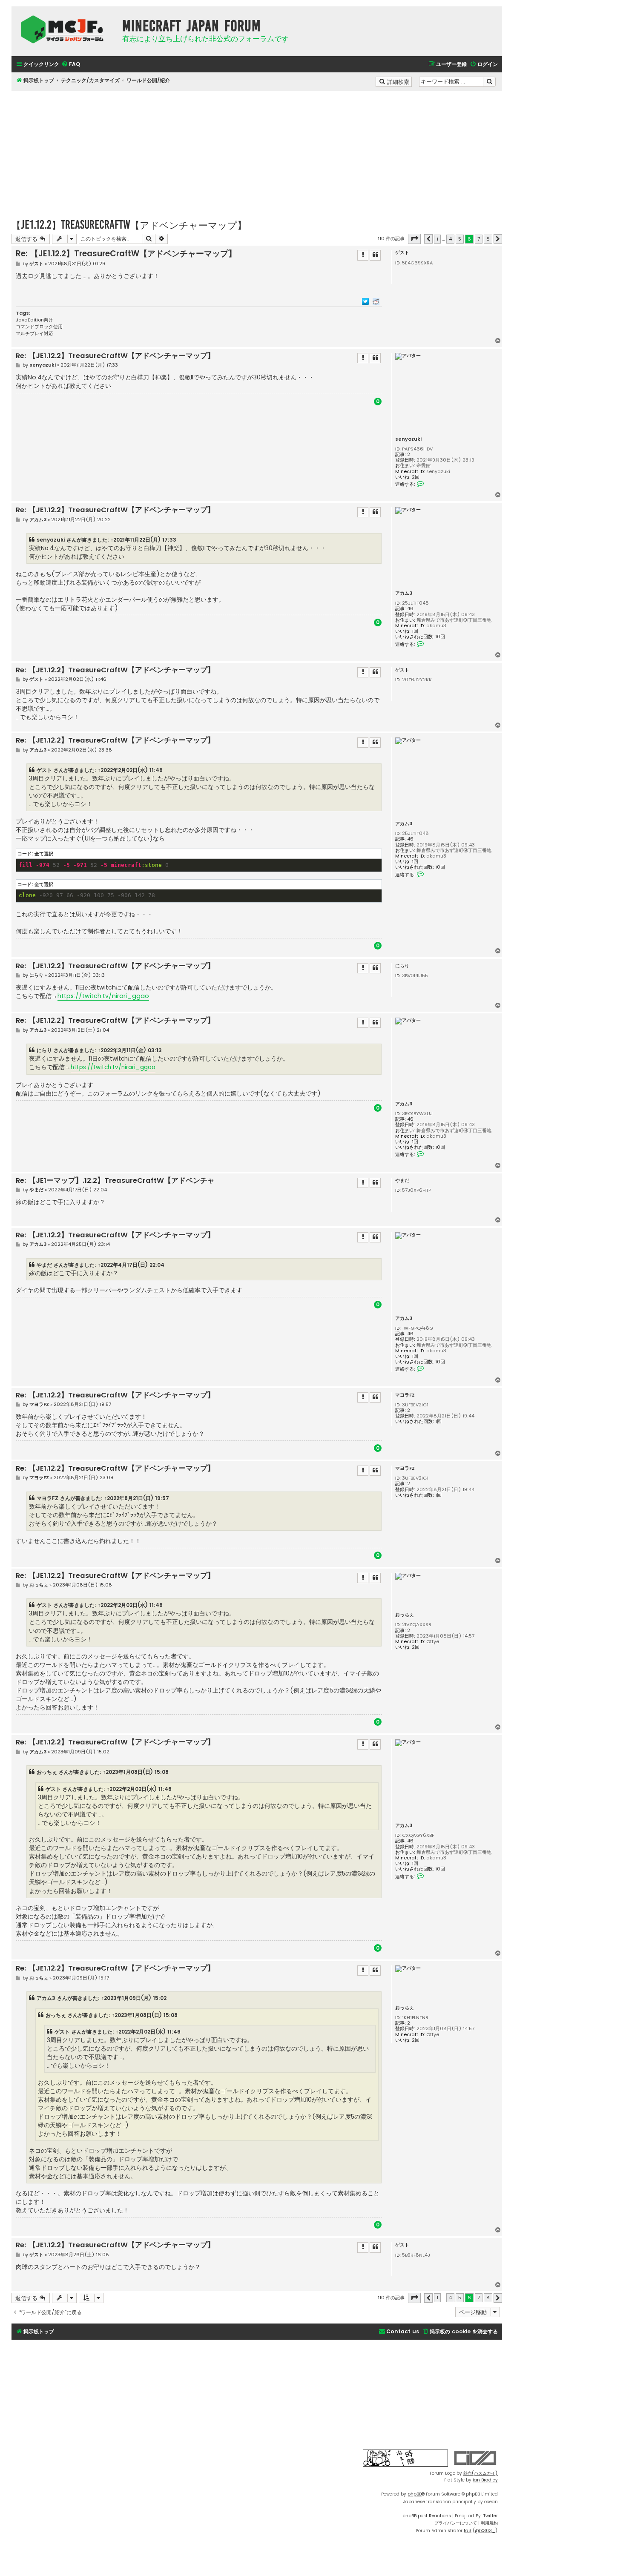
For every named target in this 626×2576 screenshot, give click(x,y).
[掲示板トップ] (65, 29)
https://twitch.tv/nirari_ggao (103, 996)
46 (410, 609)
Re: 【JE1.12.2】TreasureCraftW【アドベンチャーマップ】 (126, 254)
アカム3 (404, 593)
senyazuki (408, 439)
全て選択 (44, 854)
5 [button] (460, 239)
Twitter (491, 2516)
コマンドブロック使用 (39, 327)
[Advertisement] (257, 151)
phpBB (415, 2494)
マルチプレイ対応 (34, 333)
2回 (416, 477)
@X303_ (485, 2531)
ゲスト (44, 1605)
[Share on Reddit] (376, 301)
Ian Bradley (485, 2480)
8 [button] (488, 239)
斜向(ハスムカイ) (481, 2473)
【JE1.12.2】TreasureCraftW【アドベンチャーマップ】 (129, 225)
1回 (415, 631)
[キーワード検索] (489, 82)
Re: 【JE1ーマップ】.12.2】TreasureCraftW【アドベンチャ (115, 1181)
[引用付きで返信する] (375, 255)
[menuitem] (71, 65)
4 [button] (450, 239)
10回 (440, 637)
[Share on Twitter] (365, 301)
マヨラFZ (405, 1395)
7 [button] (479, 239)
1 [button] (437, 239)
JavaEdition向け (34, 320)
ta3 (468, 2531)
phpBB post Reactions (427, 2516)
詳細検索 (399, 81)
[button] (414, 239)
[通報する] (363, 255)
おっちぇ (405, 1615)
